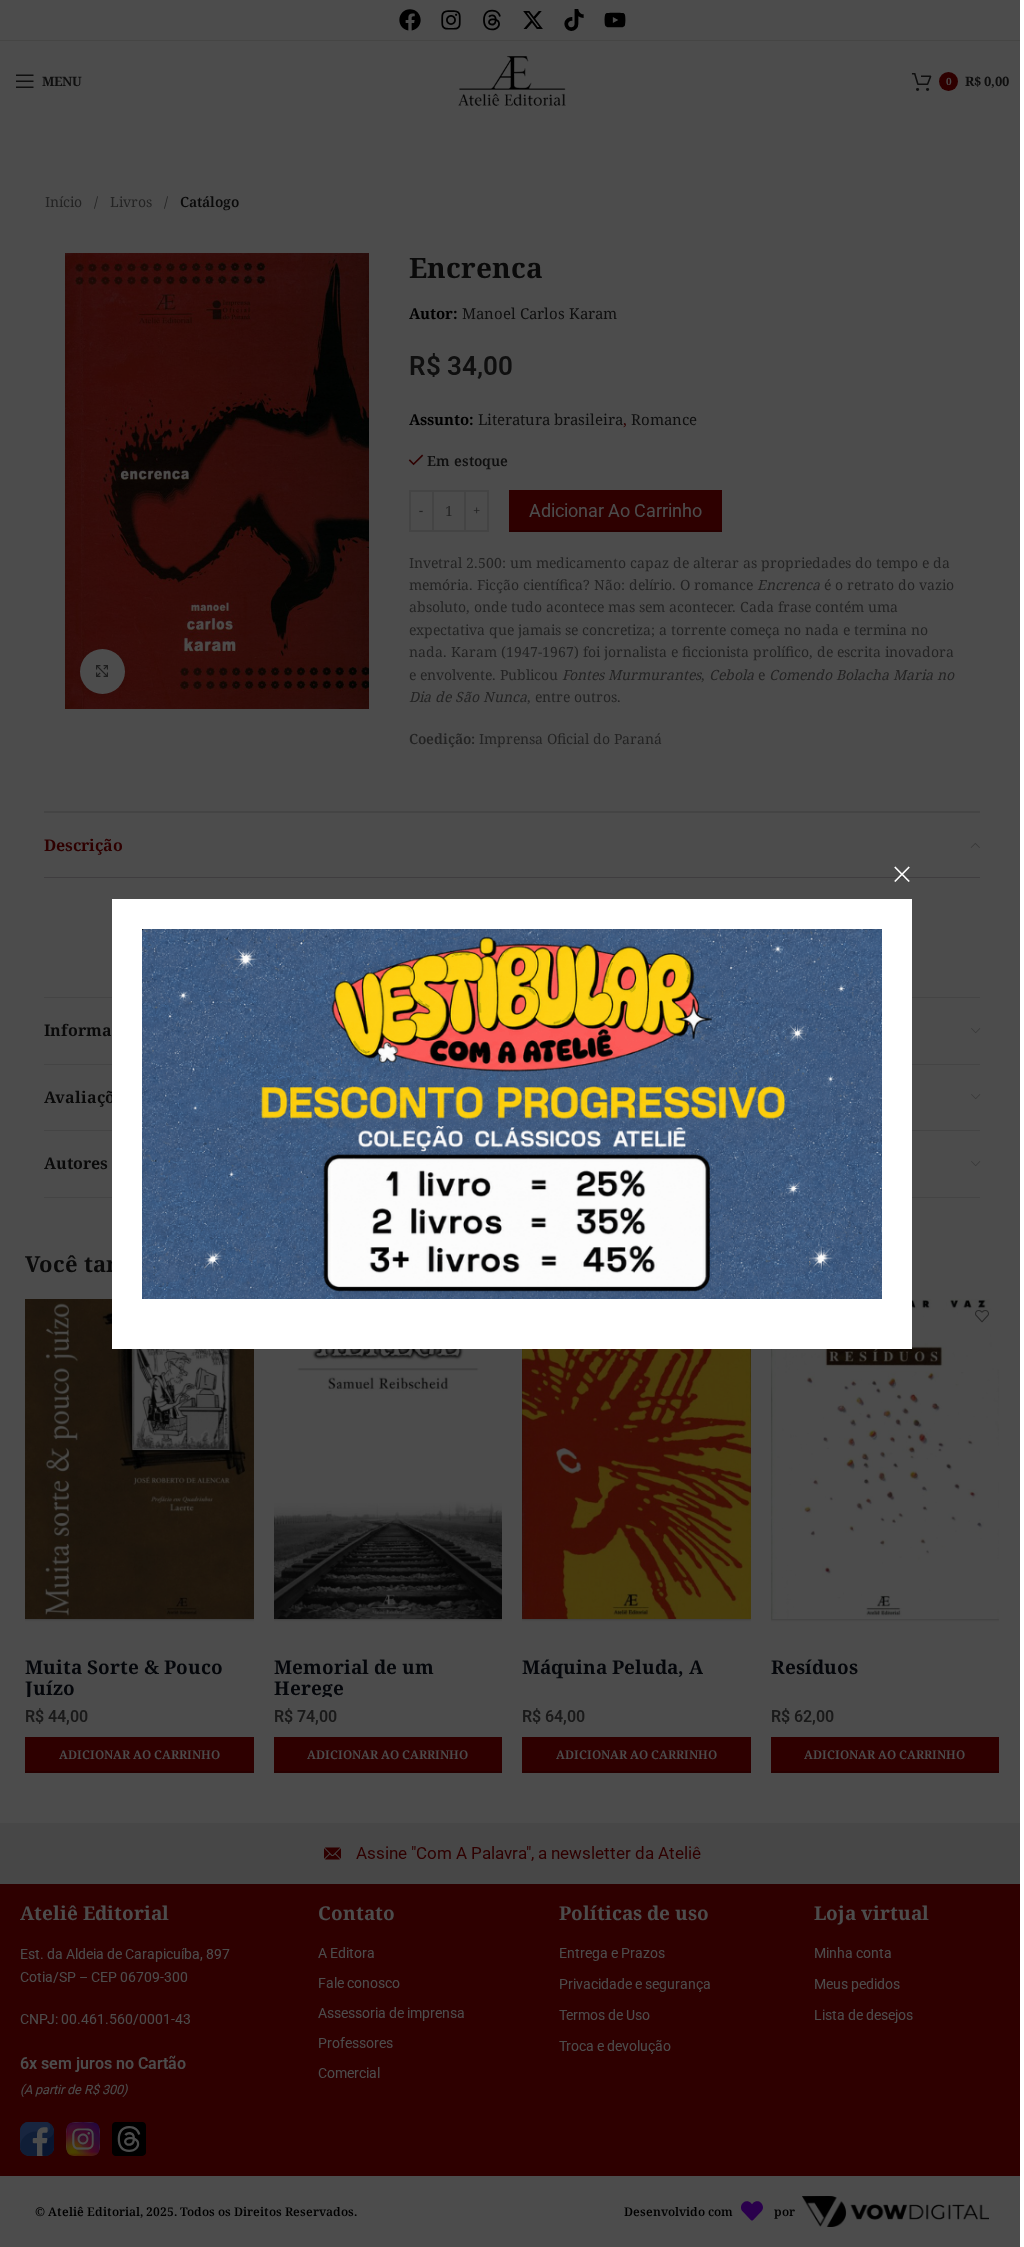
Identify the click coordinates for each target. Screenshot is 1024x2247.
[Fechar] (902, 874)
